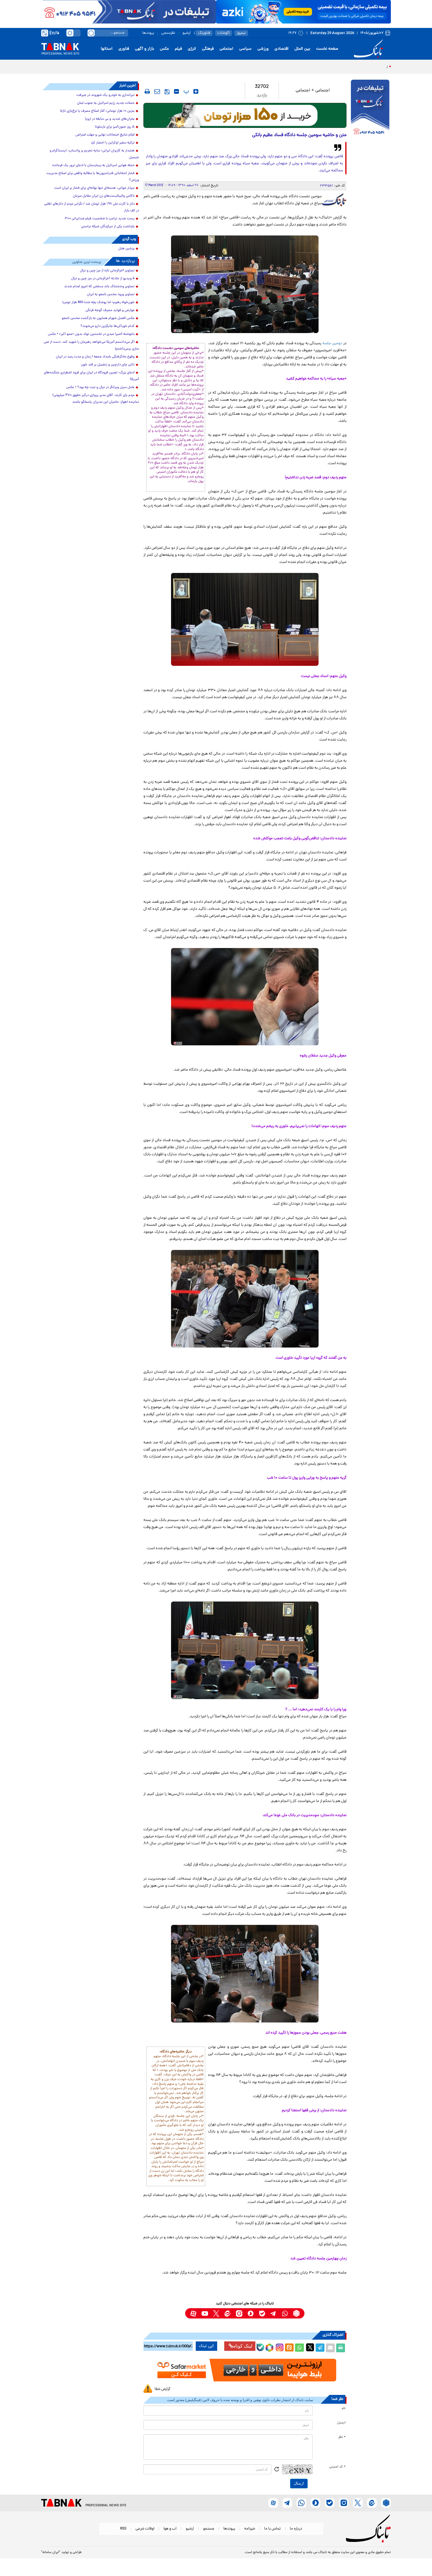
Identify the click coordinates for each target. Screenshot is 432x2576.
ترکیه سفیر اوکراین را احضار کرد (113, 143)
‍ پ (185, 91)
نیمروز (241, 33)
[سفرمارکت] (245, 2370)
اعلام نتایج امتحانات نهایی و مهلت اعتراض (105, 135)
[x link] (216, 2313)
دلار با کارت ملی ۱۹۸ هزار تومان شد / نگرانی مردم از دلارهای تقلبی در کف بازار (92, 207)
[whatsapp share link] (299, 2348)
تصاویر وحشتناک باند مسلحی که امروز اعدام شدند (99, 287)
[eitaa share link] (289, 2348)
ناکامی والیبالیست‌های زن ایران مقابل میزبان (104, 196)
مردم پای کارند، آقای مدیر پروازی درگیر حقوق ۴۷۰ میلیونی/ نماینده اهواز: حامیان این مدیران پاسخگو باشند (96, 399)
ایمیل (341, 2423)
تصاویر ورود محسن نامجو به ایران (111, 295)
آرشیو (187, 33)
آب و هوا (170, 2529)
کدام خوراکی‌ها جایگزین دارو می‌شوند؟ (108, 326)
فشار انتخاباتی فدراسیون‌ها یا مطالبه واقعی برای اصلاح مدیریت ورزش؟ (93, 177)
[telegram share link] (320, 2348)
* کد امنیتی (337, 2467)
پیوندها (148, 33)
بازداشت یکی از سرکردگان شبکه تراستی (108, 227)
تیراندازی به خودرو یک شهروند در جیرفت (106, 95)
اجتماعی (226, 49)
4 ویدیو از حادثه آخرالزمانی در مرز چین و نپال (103, 279)
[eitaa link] (228, 2313)
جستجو (209, 2529)
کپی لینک (206, 2346)
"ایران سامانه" (51, 2552)
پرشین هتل (126, 249)
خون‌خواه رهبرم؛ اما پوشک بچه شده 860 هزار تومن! (98, 302)
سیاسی (245, 49)
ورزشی (263, 49)
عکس (164, 49)
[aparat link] (193, 2313)
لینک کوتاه (243, 2346)
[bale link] (262, 2313)
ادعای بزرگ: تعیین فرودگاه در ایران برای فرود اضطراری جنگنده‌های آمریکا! (91, 376)
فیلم (178, 49)
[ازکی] (303, 12)
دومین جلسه (332, 343)
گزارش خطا (163, 2389)
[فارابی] (245, 115)
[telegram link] (273, 2313)
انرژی (192, 49)
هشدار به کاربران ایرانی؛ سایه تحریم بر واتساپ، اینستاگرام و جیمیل (94, 154)
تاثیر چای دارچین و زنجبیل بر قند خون (108, 365)
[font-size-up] (196, 91)
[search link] (91, 33)
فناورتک (204, 33)
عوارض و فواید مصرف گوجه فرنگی (110, 310)
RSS (123, 2529)
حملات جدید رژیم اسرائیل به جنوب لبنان (106, 103)
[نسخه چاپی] (341, 2348)
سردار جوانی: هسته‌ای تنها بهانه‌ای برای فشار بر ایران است (94, 188)
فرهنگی (208, 49)
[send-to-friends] (157, 91)
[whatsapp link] (285, 2313)
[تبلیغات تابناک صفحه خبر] (370, 109)
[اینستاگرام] (279, 2347)
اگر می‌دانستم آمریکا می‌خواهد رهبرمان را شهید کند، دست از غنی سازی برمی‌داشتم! (91, 346)
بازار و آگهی (144, 49)
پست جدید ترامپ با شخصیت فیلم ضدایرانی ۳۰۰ (100, 219)
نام (344, 2408)
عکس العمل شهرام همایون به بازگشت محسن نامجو (98, 318)
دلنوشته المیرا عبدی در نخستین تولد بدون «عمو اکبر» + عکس (91, 334)
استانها (107, 49)
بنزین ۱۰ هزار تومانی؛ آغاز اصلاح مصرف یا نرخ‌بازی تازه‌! (97, 111)
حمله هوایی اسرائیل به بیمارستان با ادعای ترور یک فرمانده (93, 166)
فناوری (124, 49)
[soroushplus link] (251, 2313)
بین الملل (302, 49)
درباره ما (296, 2529)
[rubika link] (296, 2313)
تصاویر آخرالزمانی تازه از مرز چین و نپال (107, 271)
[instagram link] (239, 2313)
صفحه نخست (327, 49)
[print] (147, 91)
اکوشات (223, 33)
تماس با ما (272, 2529)
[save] (167, 92)
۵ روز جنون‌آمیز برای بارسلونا (115, 127)
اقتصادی (282, 49)
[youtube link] (205, 2313)
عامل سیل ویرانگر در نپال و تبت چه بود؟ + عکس (100, 387)
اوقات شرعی (145, 2529)
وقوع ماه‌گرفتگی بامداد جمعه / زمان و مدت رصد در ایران (95, 357)
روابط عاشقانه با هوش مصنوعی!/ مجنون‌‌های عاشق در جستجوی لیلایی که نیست (322, 66)
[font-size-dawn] (176, 91)
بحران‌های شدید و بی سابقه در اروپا (110, 119)
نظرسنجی (168, 33)
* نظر (342, 2437)
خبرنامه (250, 2529)
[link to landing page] (369, 49)
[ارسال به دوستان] (330, 2348)
